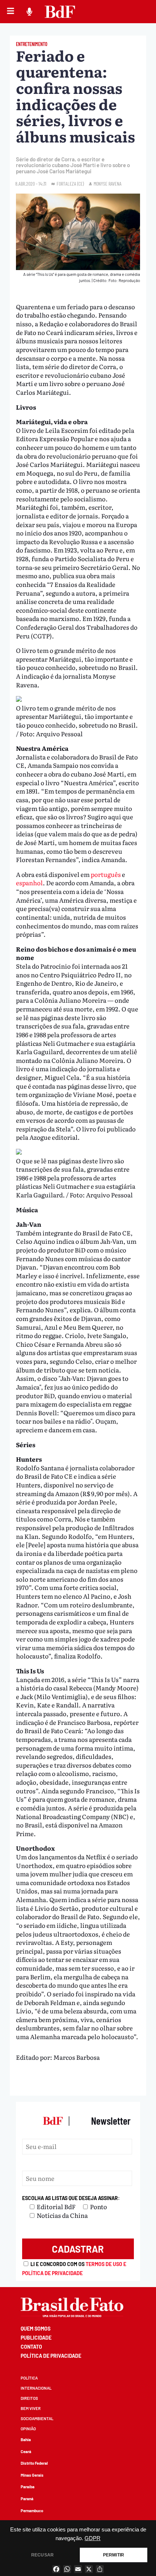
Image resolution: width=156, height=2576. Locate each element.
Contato (31, 2347)
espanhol (29, 883)
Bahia (26, 2440)
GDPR (93, 2538)
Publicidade (36, 2338)
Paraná (27, 2499)
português (106, 874)
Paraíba (28, 2487)
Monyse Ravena (108, 184)
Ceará (26, 2451)
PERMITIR (114, 2555)
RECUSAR (42, 2555)
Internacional (36, 2388)
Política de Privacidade (51, 2356)
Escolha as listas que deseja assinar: (71, 2198)
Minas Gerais (32, 2475)
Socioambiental (37, 2418)
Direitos (29, 2398)
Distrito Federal (34, 2463)
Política (29, 2378)
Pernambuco (32, 2511)
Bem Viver (31, 2408)
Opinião (28, 2429)
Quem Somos (36, 2329)
